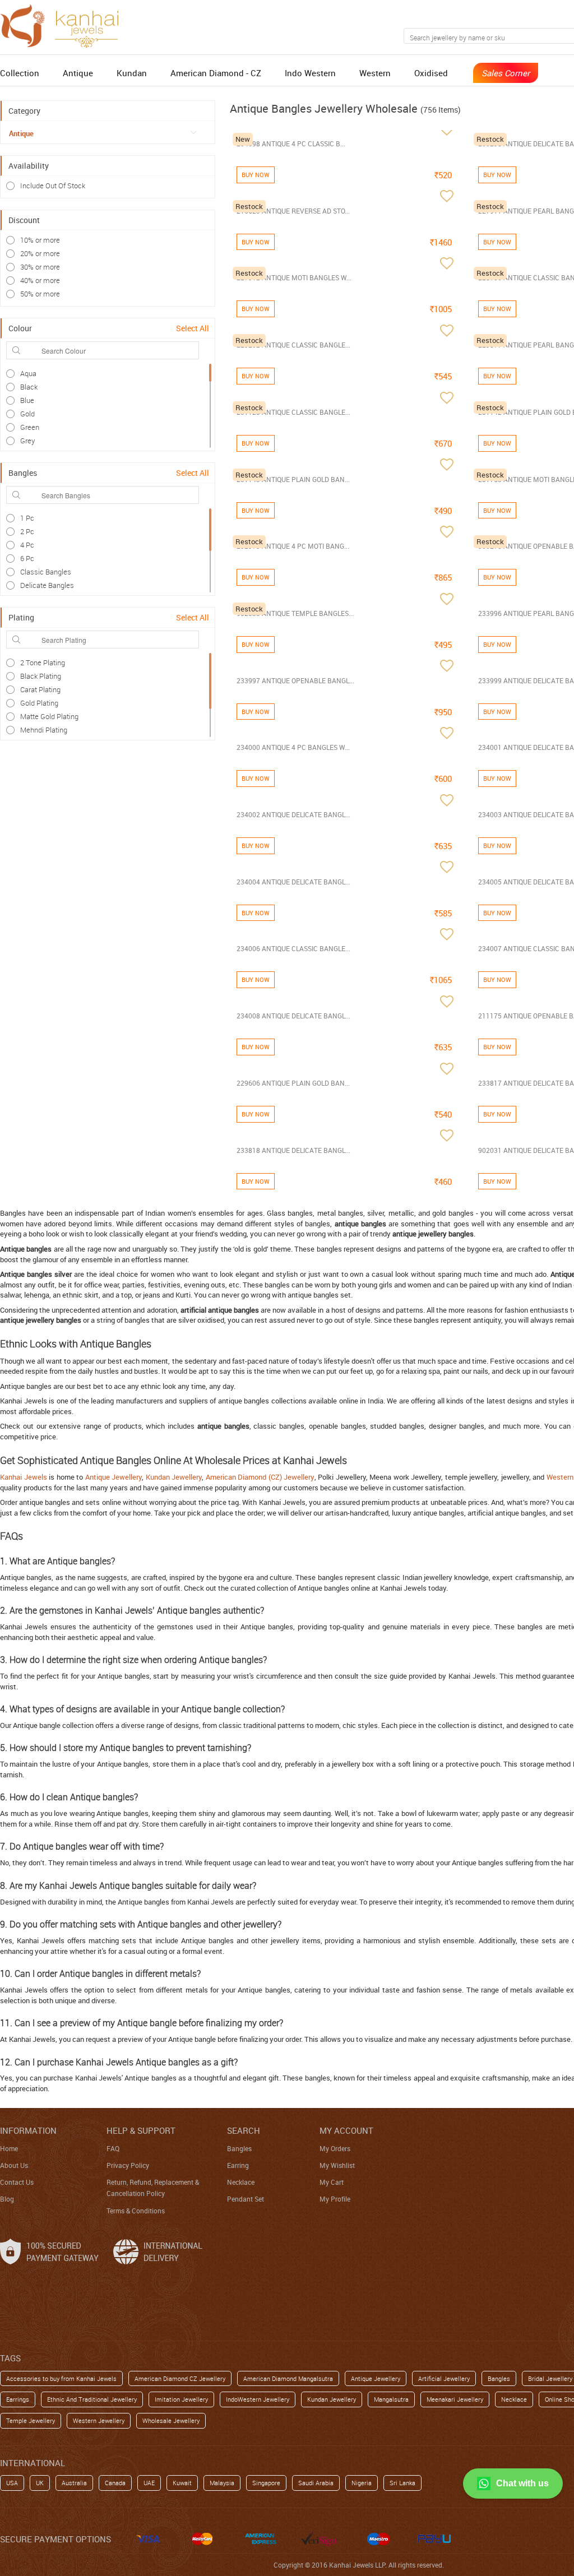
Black (29, 387)
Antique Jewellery (114, 1477)
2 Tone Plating (43, 662)
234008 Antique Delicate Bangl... (293, 1016)
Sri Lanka (402, 2483)
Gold (27, 414)
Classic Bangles (46, 572)
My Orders (335, 2148)
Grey (27, 441)
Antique (78, 73)
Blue (27, 400)
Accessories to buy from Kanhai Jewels (61, 2378)
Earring (238, 2165)
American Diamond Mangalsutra (288, 2378)
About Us (14, 2165)
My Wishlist (337, 2165)
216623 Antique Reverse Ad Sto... (293, 211)
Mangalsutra (391, 2399)
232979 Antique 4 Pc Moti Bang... (293, 546)
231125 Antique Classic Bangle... (293, 412)
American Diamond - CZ (216, 73)
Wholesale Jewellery (171, 2420)
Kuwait (182, 2483)
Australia (74, 2483)
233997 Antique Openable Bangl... (295, 680)
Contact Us (17, 2182)
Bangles (239, 2148)
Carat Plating (40, 689)
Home (9, 2148)
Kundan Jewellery (174, 1477)
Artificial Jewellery (444, 2378)
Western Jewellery (99, 2420)
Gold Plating (39, 703)
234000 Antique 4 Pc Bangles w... (293, 747)
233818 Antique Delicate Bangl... (293, 1150)
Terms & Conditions (136, 2211)
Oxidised (431, 73)
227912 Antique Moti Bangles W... (294, 277)
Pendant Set (246, 2199)
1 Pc (27, 518)
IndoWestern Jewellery (258, 2399)
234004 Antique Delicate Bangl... (293, 882)
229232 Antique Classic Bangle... (293, 345)
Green (30, 427)
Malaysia (222, 2483)
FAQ (113, 2148)
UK (40, 2483)
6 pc (27, 558)
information (28, 2130)
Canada (115, 2483)
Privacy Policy (128, 2165)
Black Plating (41, 676)
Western (375, 73)
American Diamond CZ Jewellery (180, 2378)
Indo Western (310, 73)
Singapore (266, 2483)
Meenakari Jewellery (455, 2399)
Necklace (241, 2182)
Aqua (28, 373)
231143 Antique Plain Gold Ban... (293, 479)
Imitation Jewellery (181, 2399)
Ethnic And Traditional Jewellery (92, 2399)
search (244, 2130)
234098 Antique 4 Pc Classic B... (291, 143)
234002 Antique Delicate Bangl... (293, 814)
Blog (7, 2199)
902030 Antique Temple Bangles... (295, 613)
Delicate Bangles (47, 585)
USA (12, 2483)
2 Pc (27, 531)
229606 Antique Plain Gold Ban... (293, 1083)
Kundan (132, 73)
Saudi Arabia (316, 2483)
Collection (20, 73)
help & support (141, 2130)
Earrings (18, 2399)
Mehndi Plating (44, 730)
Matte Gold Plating (49, 716)
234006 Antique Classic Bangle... (293, 948)
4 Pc (27, 545)
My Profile (335, 2199)
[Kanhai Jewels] (64, 24)
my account (346, 2130)
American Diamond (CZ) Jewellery (260, 1477)
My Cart (332, 2182)
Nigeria (362, 2483)
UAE (149, 2483)
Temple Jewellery (31, 2420)
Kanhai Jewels (24, 1477)
